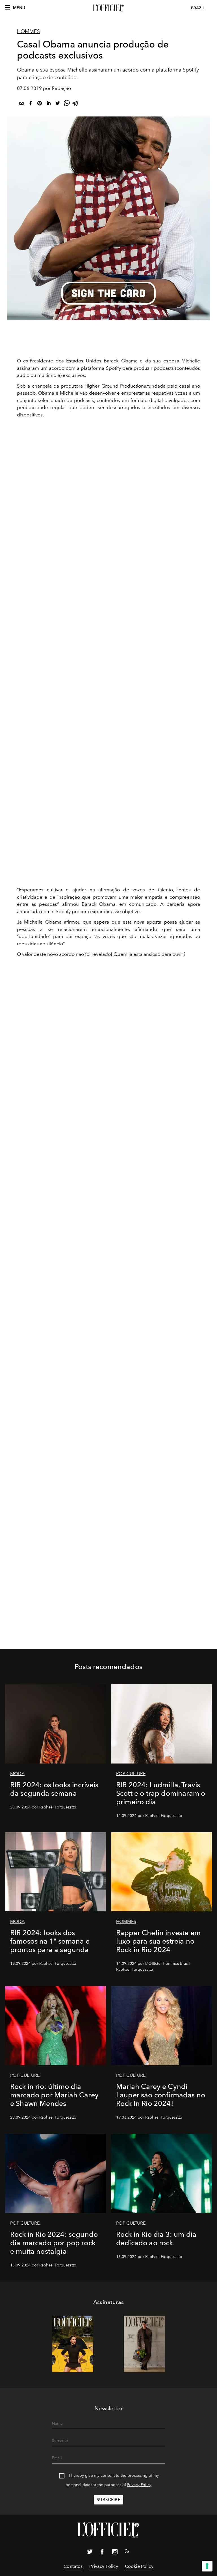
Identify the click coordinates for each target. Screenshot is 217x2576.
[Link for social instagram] (115, 2553)
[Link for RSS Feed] (127, 2552)
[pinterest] (40, 104)
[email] (21, 104)
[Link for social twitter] (90, 2553)
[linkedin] (49, 104)
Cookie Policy (139, 2566)
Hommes (28, 31)
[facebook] (31, 104)
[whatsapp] (67, 104)
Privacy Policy (139, 2485)
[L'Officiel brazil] (108, 8)
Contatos (73, 2566)
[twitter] (58, 104)
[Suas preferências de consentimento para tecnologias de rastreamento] (207, 2566)
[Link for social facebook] (102, 2553)
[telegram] (76, 104)
